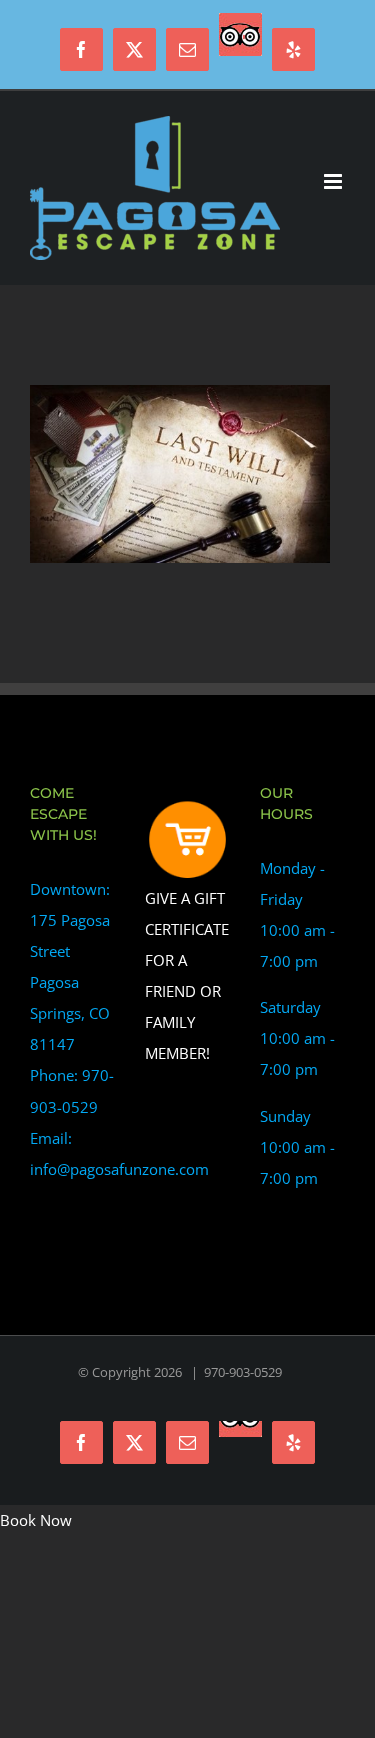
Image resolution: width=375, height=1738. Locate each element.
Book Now (36, 1520)
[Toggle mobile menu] (334, 181)
